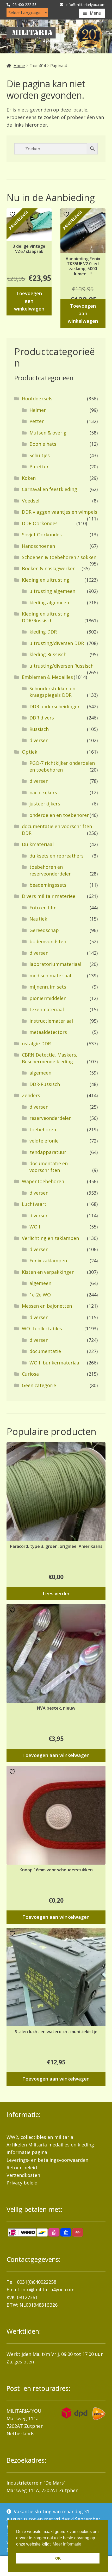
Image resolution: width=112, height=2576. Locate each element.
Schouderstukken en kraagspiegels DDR (52, 692)
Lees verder (56, 1593)
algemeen (40, 1073)
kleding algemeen (49, 603)
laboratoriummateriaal (55, 964)
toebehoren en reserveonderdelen (51, 870)
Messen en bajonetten (47, 1306)
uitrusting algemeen (52, 591)
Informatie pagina (27, 2152)
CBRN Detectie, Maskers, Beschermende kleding (50, 1058)
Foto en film (43, 908)
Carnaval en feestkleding (49, 489)
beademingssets (48, 885)
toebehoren (43, 1129)
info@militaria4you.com (48, 2289)
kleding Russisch (48, 654)
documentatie (45, 1351)
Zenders (31, 1095)
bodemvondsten (48, 941)
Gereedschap (44, 930)
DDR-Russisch (45, 1084)
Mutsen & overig (48, 433)
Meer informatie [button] (67, 2544)
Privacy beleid (22, 2183)
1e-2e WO (40, 1295)
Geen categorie (39, 1385)
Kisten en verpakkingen (48, 1272)
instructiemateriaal (51, 1021)
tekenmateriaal (47, 1009)
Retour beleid (22, 2168)
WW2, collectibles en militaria (40, 2137)
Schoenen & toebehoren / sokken (59, 557)
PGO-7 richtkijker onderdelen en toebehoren (62, 766)
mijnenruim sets (48, 987)
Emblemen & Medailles (47, 677)
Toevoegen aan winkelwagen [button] (29, 301)
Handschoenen (38, 546)
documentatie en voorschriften (49, 1167)
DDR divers (42, 718)
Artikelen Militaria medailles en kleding (50, 2145)
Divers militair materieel (49, 896)
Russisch (39, 729)
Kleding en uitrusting (46, 580)
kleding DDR (43, 632)
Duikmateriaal (38, 844)
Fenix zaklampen (48, 1261)
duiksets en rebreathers (57, 856)
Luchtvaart (34, 1204)
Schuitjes (40, 455)
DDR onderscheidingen (55, 706)
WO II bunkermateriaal (55, 1363)
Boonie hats (43, 444)
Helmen (38, 410)
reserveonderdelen (51, 1118)
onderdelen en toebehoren (60, 815)
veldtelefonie (44, 1141)
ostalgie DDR (36, 1044)
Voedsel (31, 501)
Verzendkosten (23, 2175)
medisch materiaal (50, 976)
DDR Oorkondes (40, 523)
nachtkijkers (43, 792)
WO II (35, 1227)
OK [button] (58, 2558)
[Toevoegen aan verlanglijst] (13, 214)
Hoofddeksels (37, 399)
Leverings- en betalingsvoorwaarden (47, 2160)
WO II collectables (42, 1329)
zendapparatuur (48, 1152)
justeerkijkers (45, 804)
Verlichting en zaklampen (50, 1238)
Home (19, 66)
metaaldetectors (48, 1032)
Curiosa (30, 1374)
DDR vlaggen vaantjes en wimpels (60, 512)
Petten (37, 421)
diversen (39, 740)
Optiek (30, 752)
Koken (29, 478)
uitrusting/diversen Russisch (61, 666)
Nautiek (38, 919)
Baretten (39, 467)
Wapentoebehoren (43, 1181)
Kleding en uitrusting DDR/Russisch (46, 617)
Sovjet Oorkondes (42, 535)
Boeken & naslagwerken (49, 568)
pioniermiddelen (48, 998)
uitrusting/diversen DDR (57, 643)
